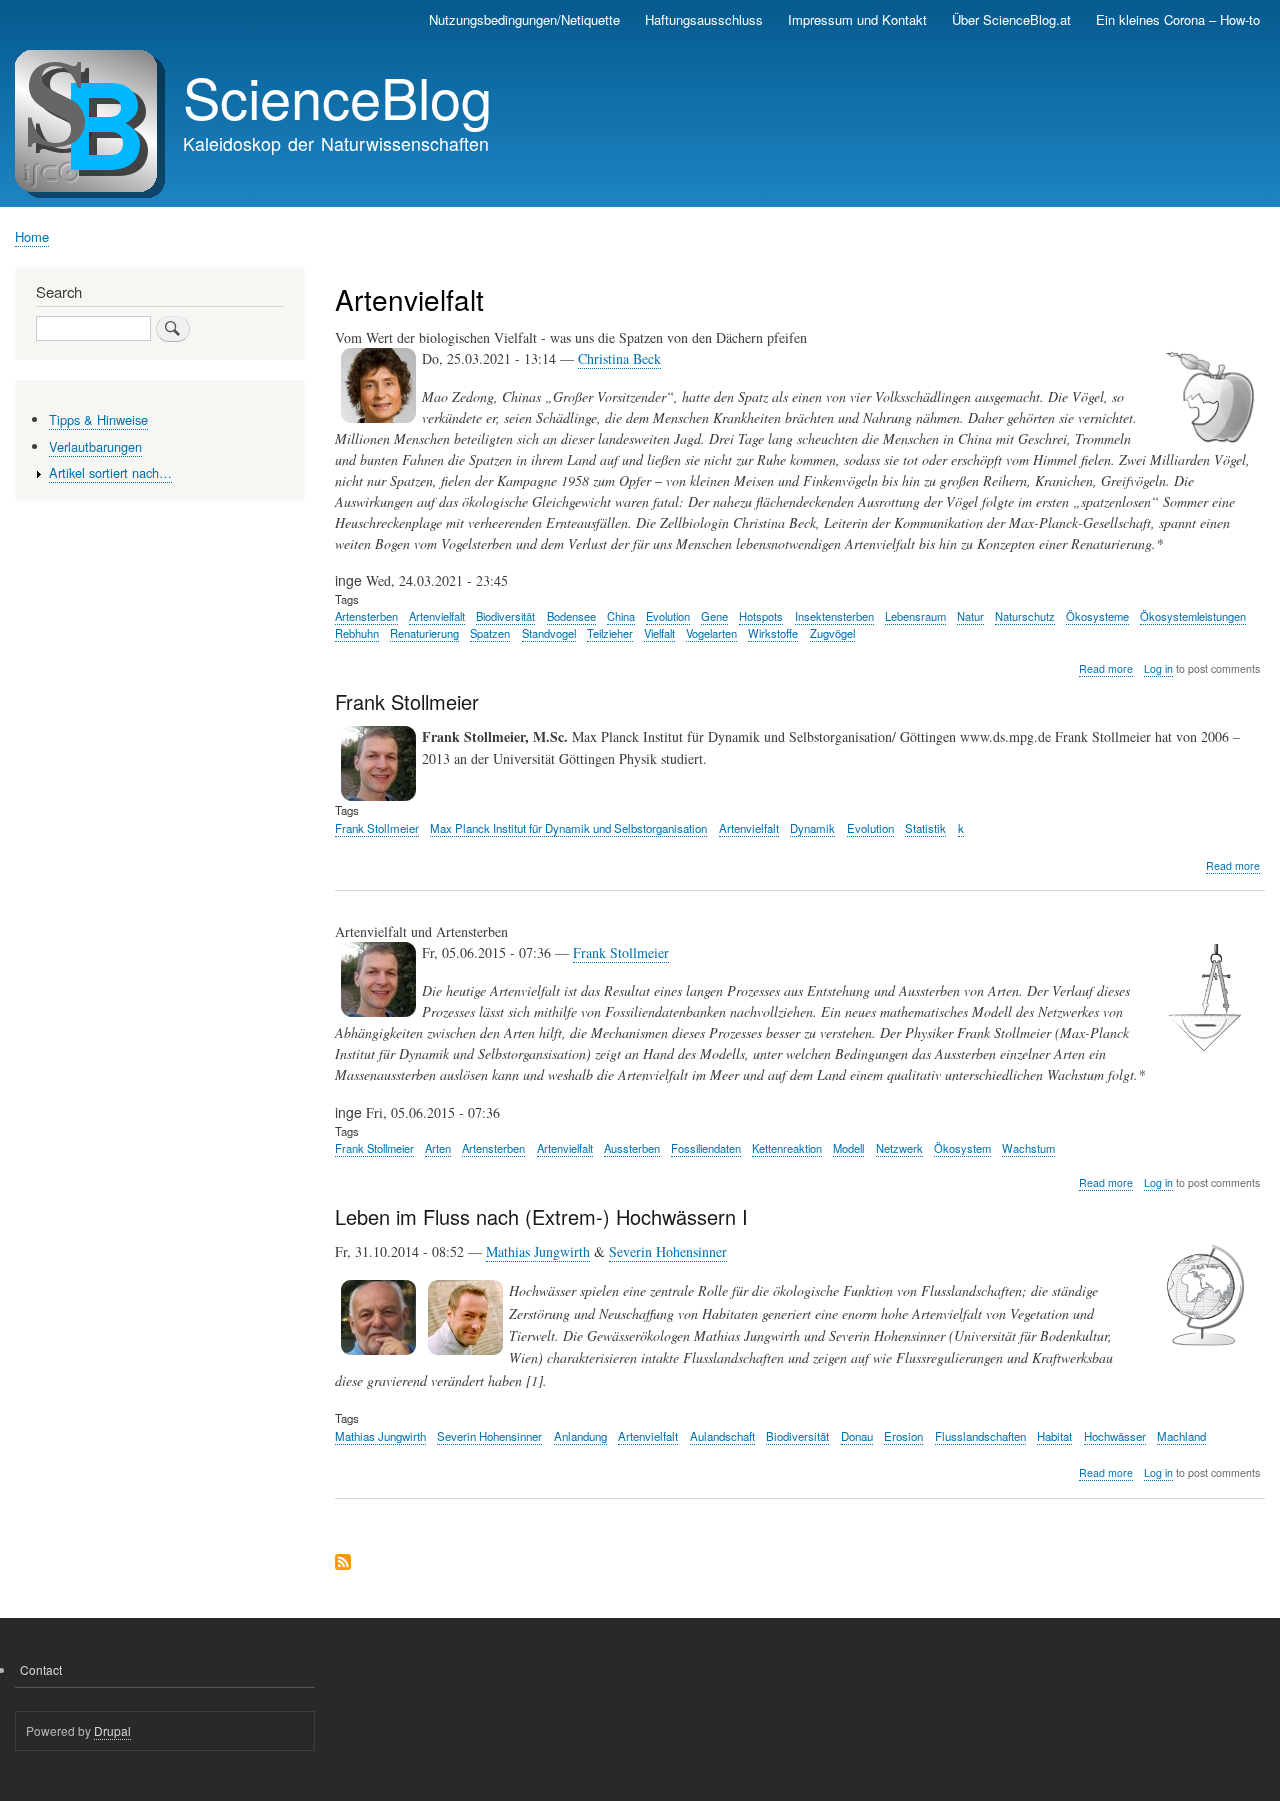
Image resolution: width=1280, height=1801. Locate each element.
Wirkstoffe (773, 633)
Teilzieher (610, 633)
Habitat (1054, 1436)
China (621, 616)
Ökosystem (962, 1148)
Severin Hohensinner (668, 1251)
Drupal (112, 1730)
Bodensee (571, 616)
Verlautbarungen (95, 446)
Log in (1158, 668)
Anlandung (580, 1436)
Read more (1106, 669)
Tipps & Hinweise (98, 419)
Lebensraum (915, 616)
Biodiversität (505, 616)
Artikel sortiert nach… (110, 472)
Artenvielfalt (437, 616)
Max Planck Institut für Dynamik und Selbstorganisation (568, 828)
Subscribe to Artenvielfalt (343, 1563)
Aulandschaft (722, 1436)
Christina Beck (619, 358)
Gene (714, 616)
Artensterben (366, 616)
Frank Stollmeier (377, 828)
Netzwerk (899, 1148)
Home (32, 236)
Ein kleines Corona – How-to (1178, 19)
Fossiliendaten (706, 1148)
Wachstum (1028, 1148)
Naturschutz (1025, 616)
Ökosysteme (1097, 616)
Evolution (668, 616)
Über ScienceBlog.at (1011, 19)
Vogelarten (711, 633)
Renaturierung (424, 633)
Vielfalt (659, 633)
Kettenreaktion (787, 1148)
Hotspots (761, 616)
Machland (1181, 1436)
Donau (857, 1436)
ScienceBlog (337, 96)
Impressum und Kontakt (857, 19)
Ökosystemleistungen (1193, 616)
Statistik (925, 828)
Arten (438, 1148)
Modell (848, 1148)
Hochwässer (1115, 1436)
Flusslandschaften (980, 1436)
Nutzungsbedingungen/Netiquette (524, 19)
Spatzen (490, 633)
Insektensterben (834, 616)
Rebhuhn (357, 633)
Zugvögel (832, 633)
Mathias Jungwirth (538, 1251)
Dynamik (812, 828)
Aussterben (632, 1148)
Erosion (903, 1436)
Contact (41, 1669)
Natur (970, 616)
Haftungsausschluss (704, 19)
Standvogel (549, 633)
